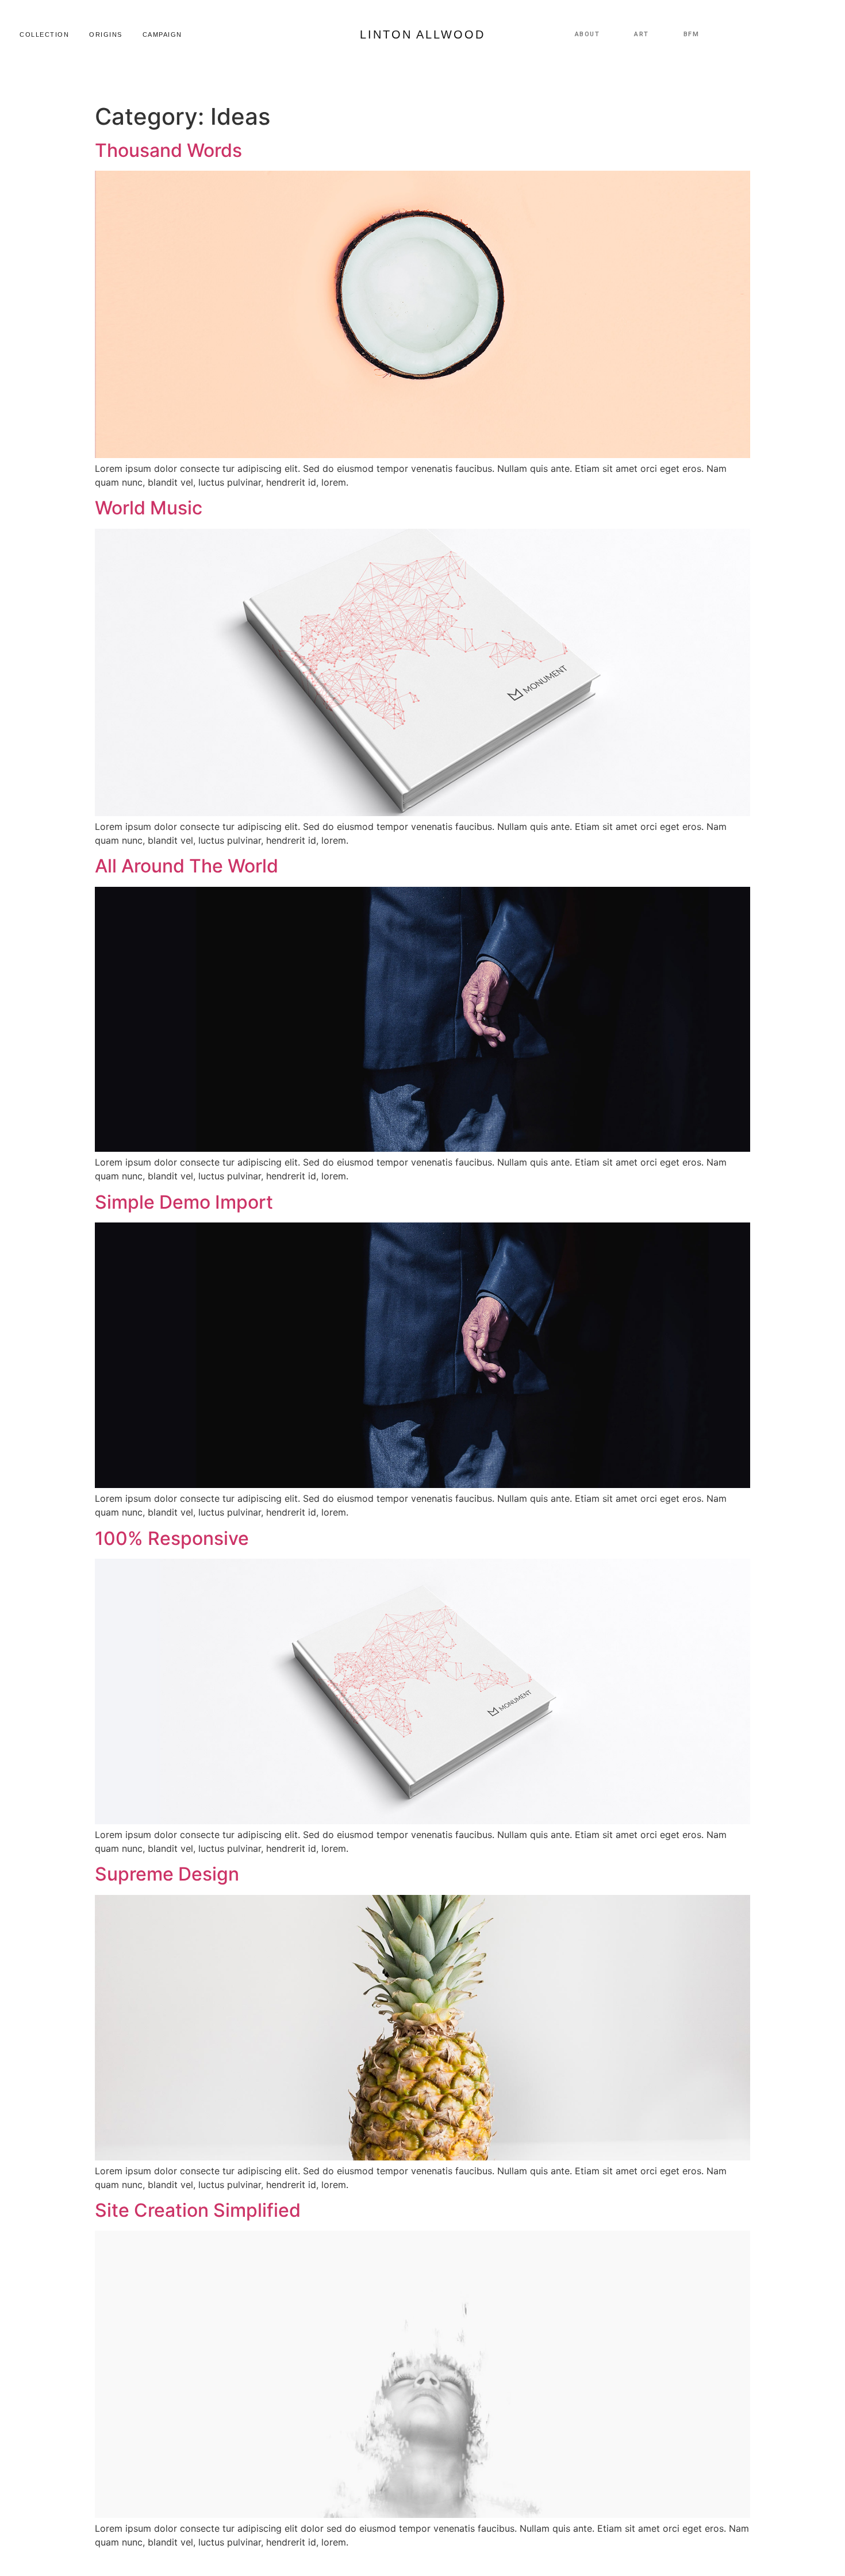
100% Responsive (172, 1538)
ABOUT (587, 34)
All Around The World (187, 866)
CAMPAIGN (162, 34)
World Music (149, 508)
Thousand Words (168, 150)
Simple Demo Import (184, 1202)
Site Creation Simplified (198, 2210)
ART (642, 34)
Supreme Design (167, 1874)
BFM (692, 34)
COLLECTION (44, 34)
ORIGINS (106, 34)
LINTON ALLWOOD (422, 34)
